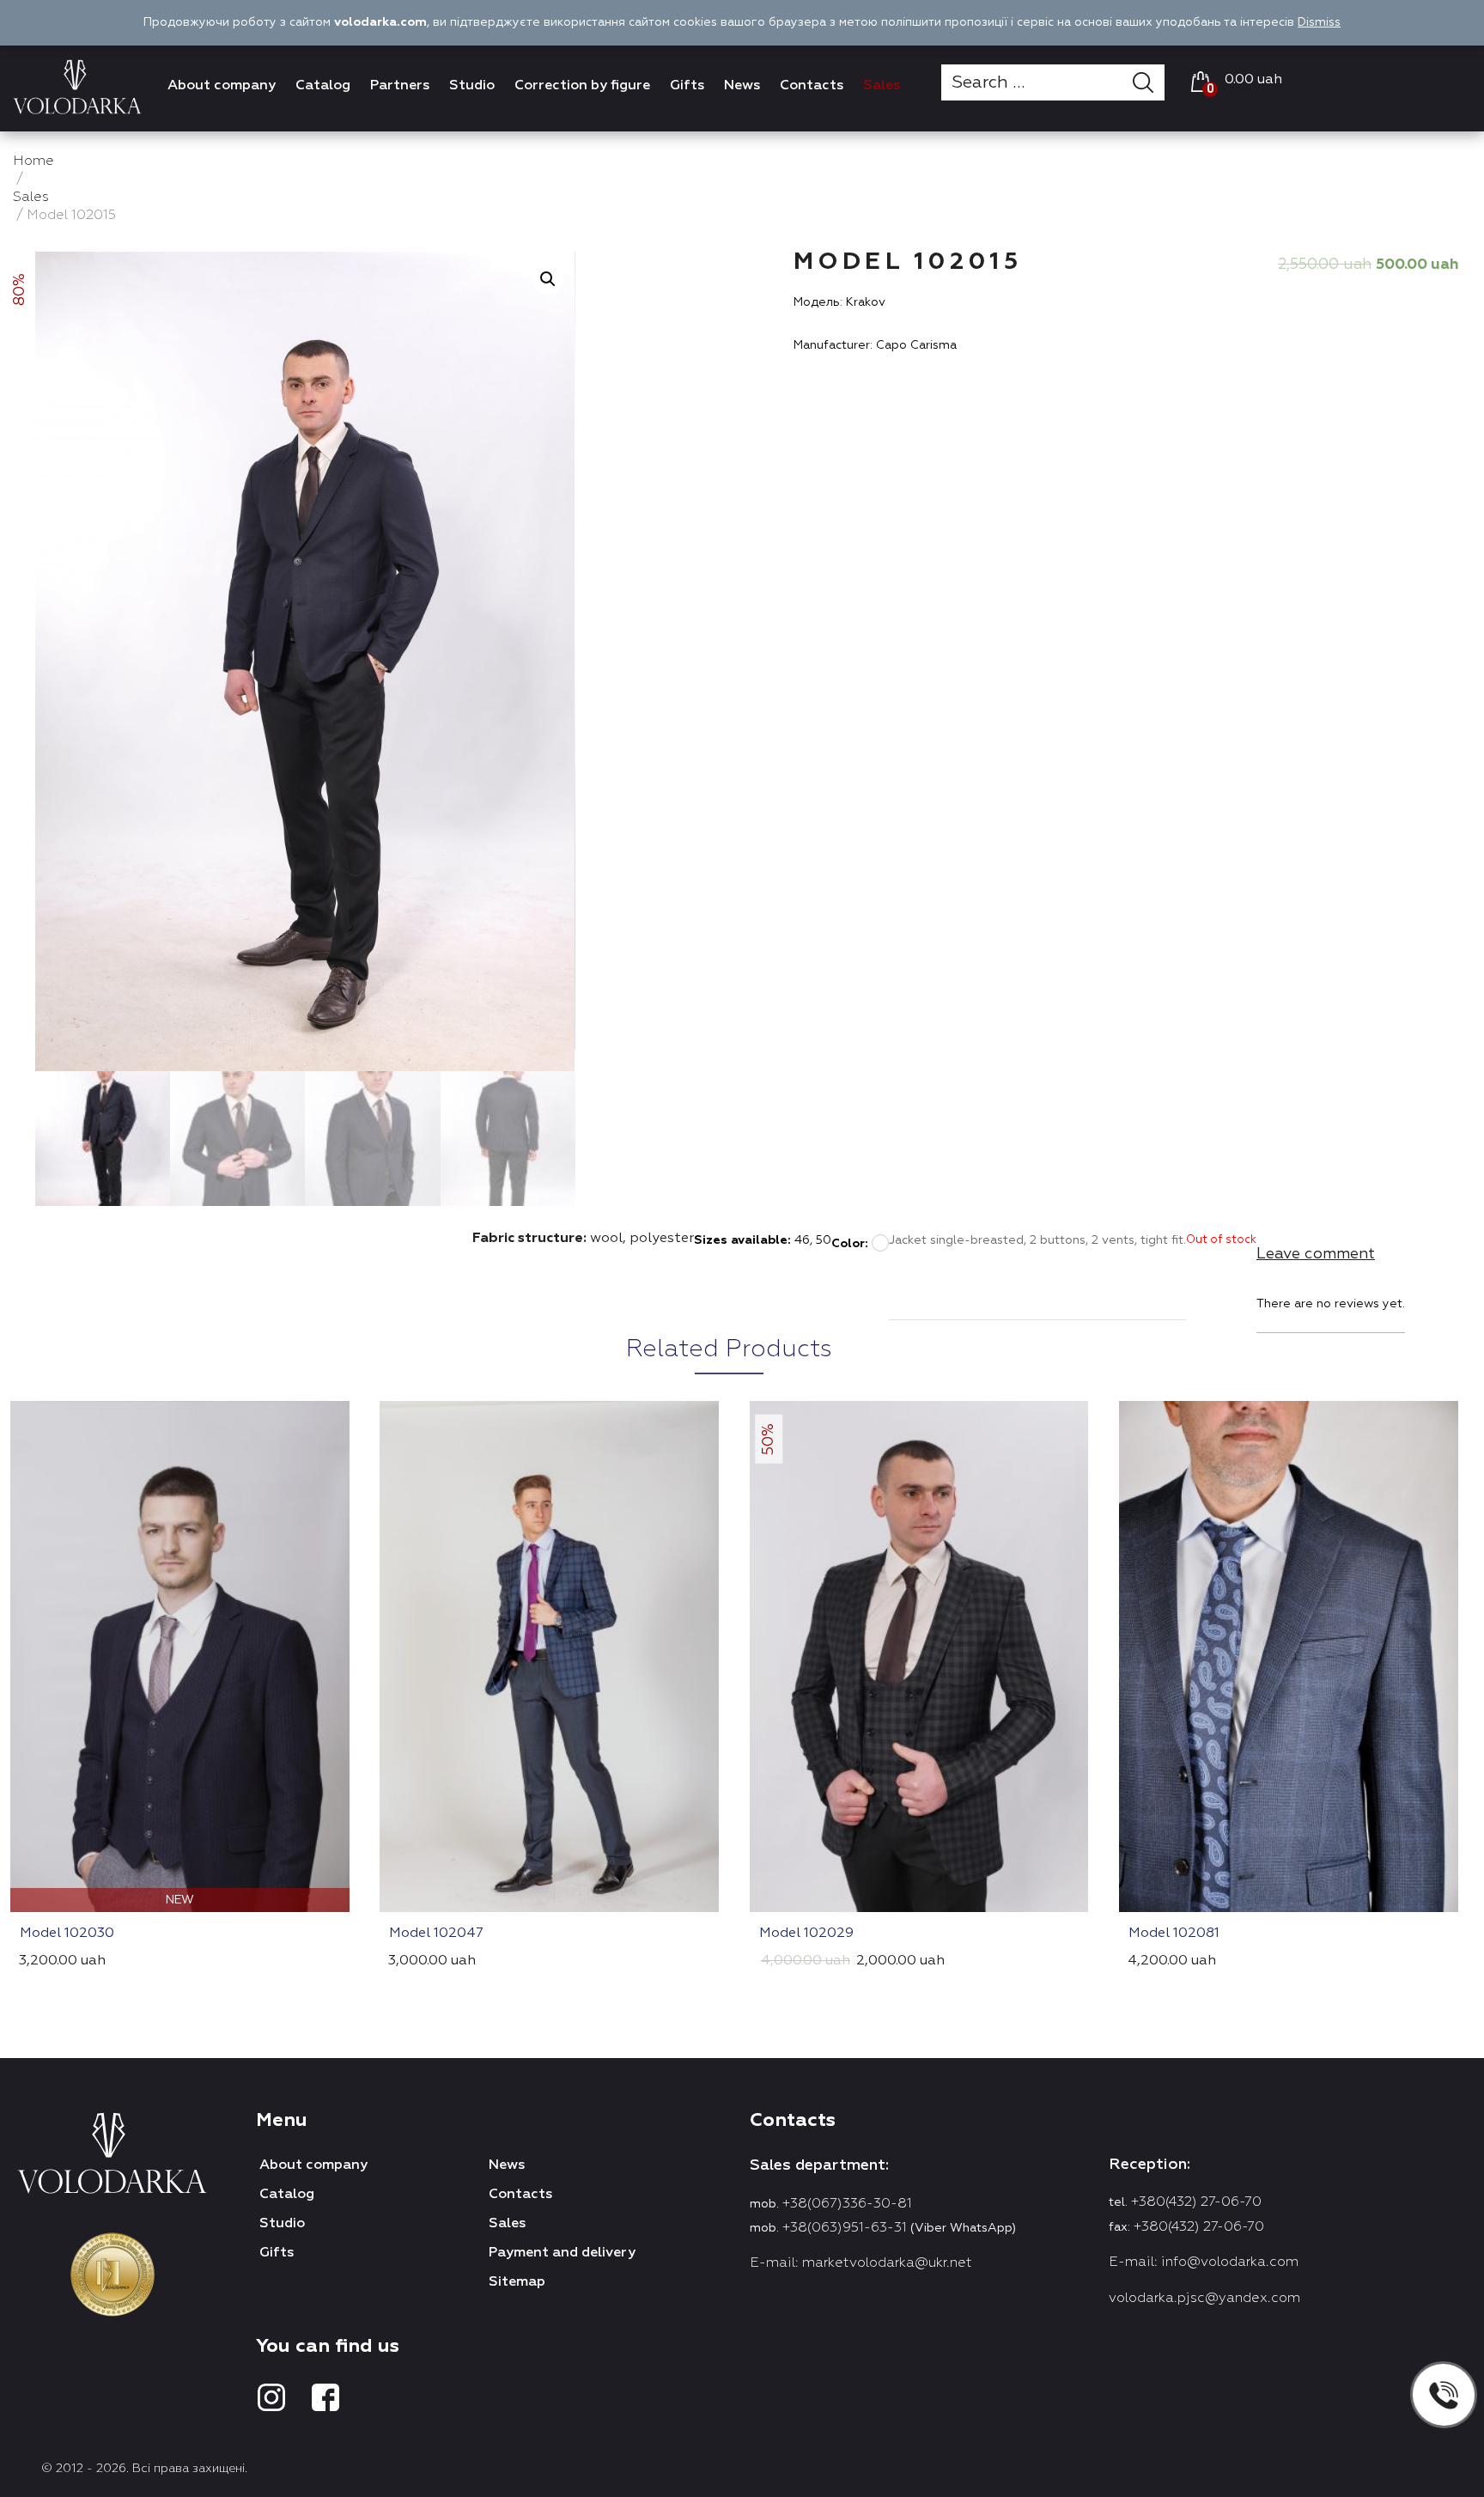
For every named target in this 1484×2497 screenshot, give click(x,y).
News (742, 86)
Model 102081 (1174, 1934)
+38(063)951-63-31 (845, 2228)
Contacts (812, 86)
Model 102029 (806, 1934)
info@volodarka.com (1230, 2263)
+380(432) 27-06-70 (1196, 2202)
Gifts (687, 86)
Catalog (323, 86)
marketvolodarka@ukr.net (887, 2263)
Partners (400, 86)
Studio (472, 86)
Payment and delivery (562, 2253)
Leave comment (1316, 1254)
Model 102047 (436, 1934)
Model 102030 (67, 1934)
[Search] (1149, 82)
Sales (882, 86)
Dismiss (1319, 22)
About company (222, 86)
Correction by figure (582, 86)
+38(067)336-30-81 (847, 2204)
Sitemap (517, 2282)
